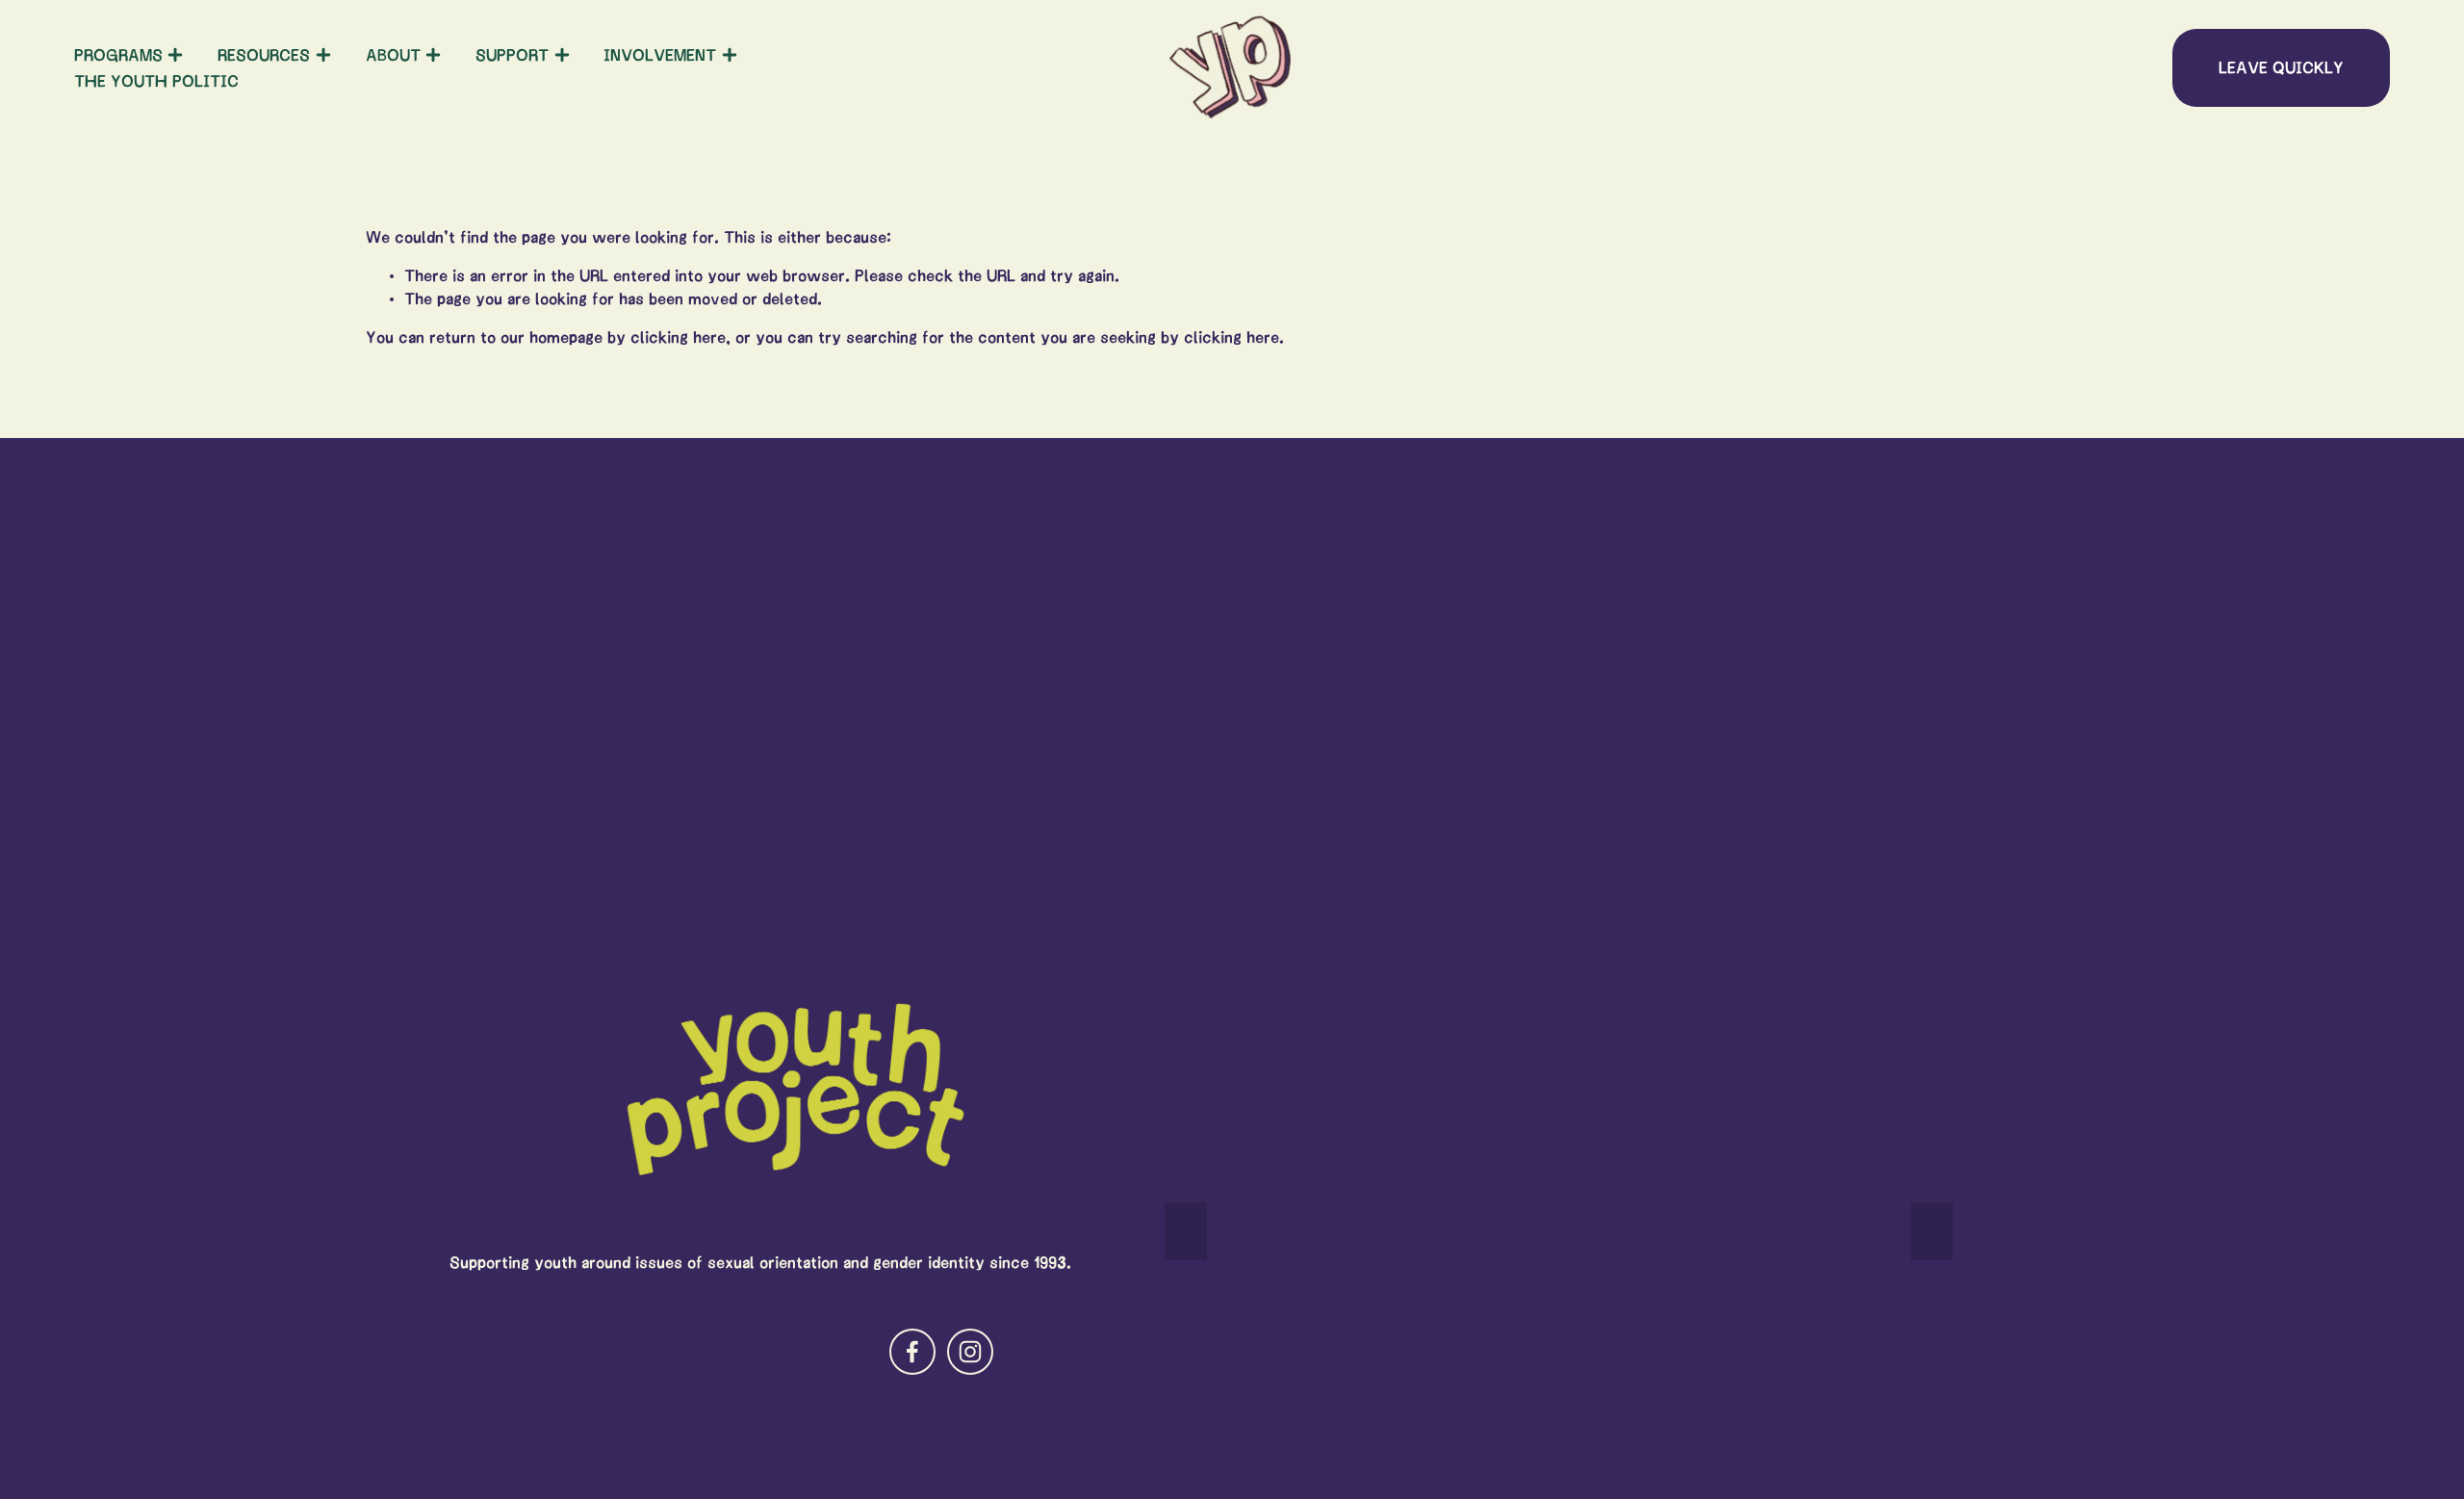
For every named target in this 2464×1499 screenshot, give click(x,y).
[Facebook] (912, 1352)
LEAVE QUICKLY (2281, 67)
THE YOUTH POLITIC (156, 81)
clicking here (678, 337)
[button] (1186, 1231)
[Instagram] (970, 1352)
